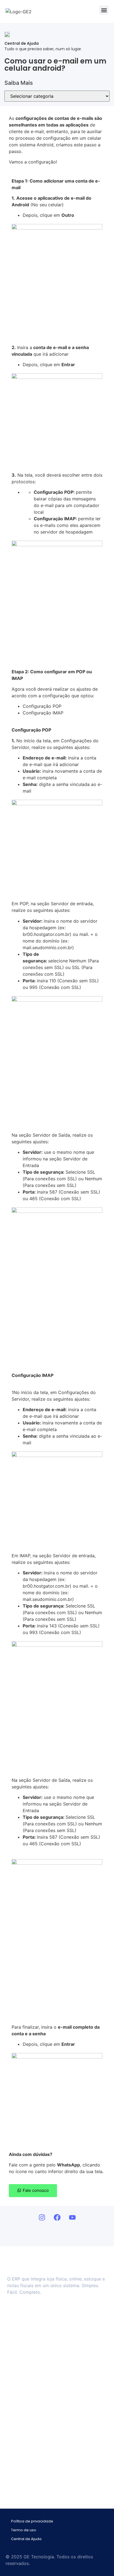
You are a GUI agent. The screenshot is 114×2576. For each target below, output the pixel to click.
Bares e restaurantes (32, 2413)
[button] (104, 10)
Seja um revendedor (31, 2341)
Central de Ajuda (26, 2539)
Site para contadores (32, 2422)
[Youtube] (72, 2217)
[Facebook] (57, 2217)
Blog (17, 2359)
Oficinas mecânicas (31, 2404)
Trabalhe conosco (29, 2350)
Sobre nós (22, 2323)
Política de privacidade (32, 2521)
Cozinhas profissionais (33, 2387)
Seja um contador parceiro (37, 2332)
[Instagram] (42, 2217)
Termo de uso (24, 2530)
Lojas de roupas (27, 2396)
